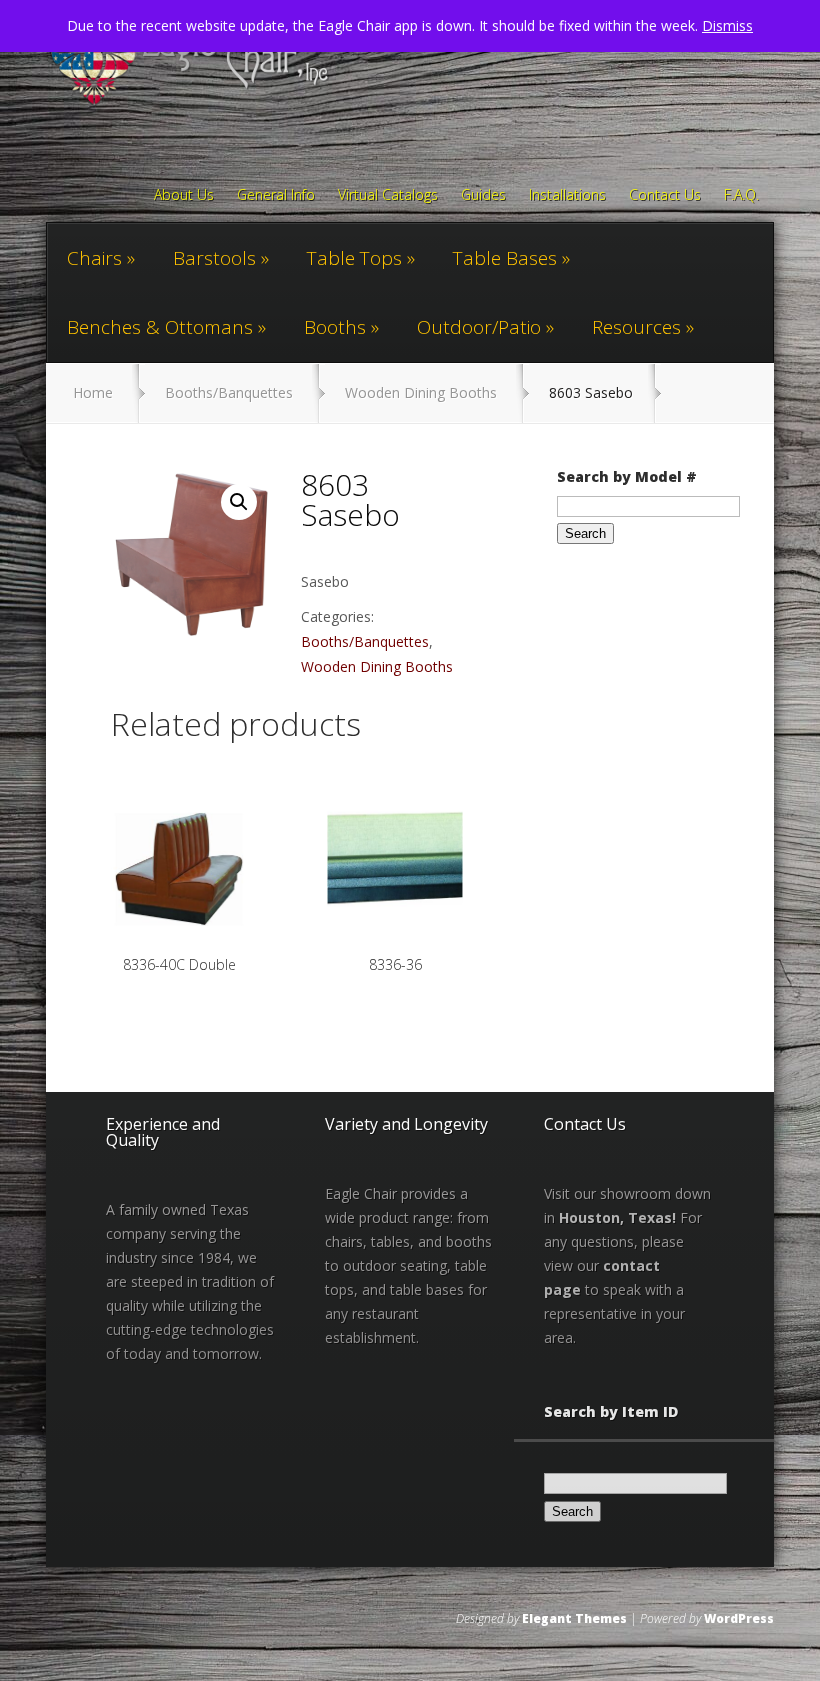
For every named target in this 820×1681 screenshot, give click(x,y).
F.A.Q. (741, 196)
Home (93, 392)
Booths (335, 327)
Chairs (94, 258)
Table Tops (354, 258)
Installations (567, 196)
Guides (483, 196)
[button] (239, 502)
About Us (184, 196)
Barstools (214, 258)
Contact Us (665, 196)
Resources (636, 327)
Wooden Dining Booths (421, 392)
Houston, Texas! (617, 1217)
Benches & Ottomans (160, 327)
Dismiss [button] (727, 25)
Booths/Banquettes (229, 392)
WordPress (739, 1618)
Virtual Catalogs (388, 196)
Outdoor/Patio (479, 327)
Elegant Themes (574, 1618)
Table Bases (505, 258)
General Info (276, 196)
